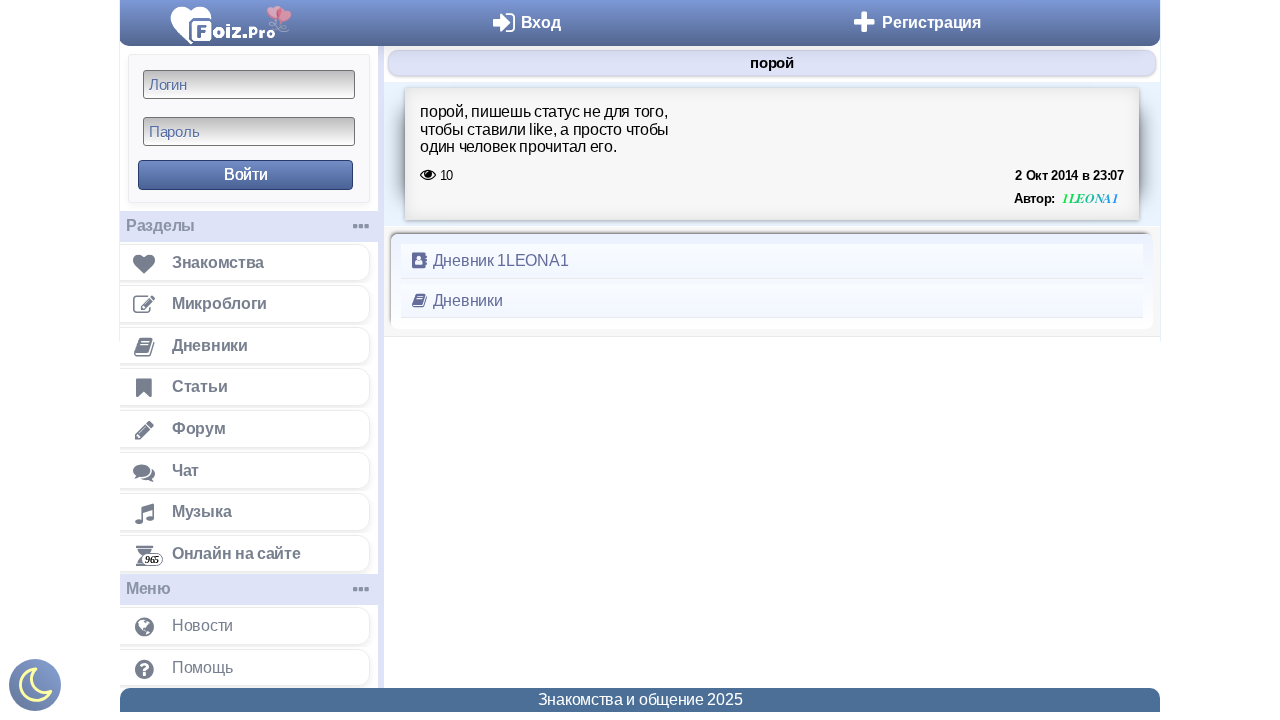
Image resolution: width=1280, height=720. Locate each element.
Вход (541, 22)
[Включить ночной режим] (35, 689)
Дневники (465, 300)
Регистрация (931, 22)
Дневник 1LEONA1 (498, 260)
